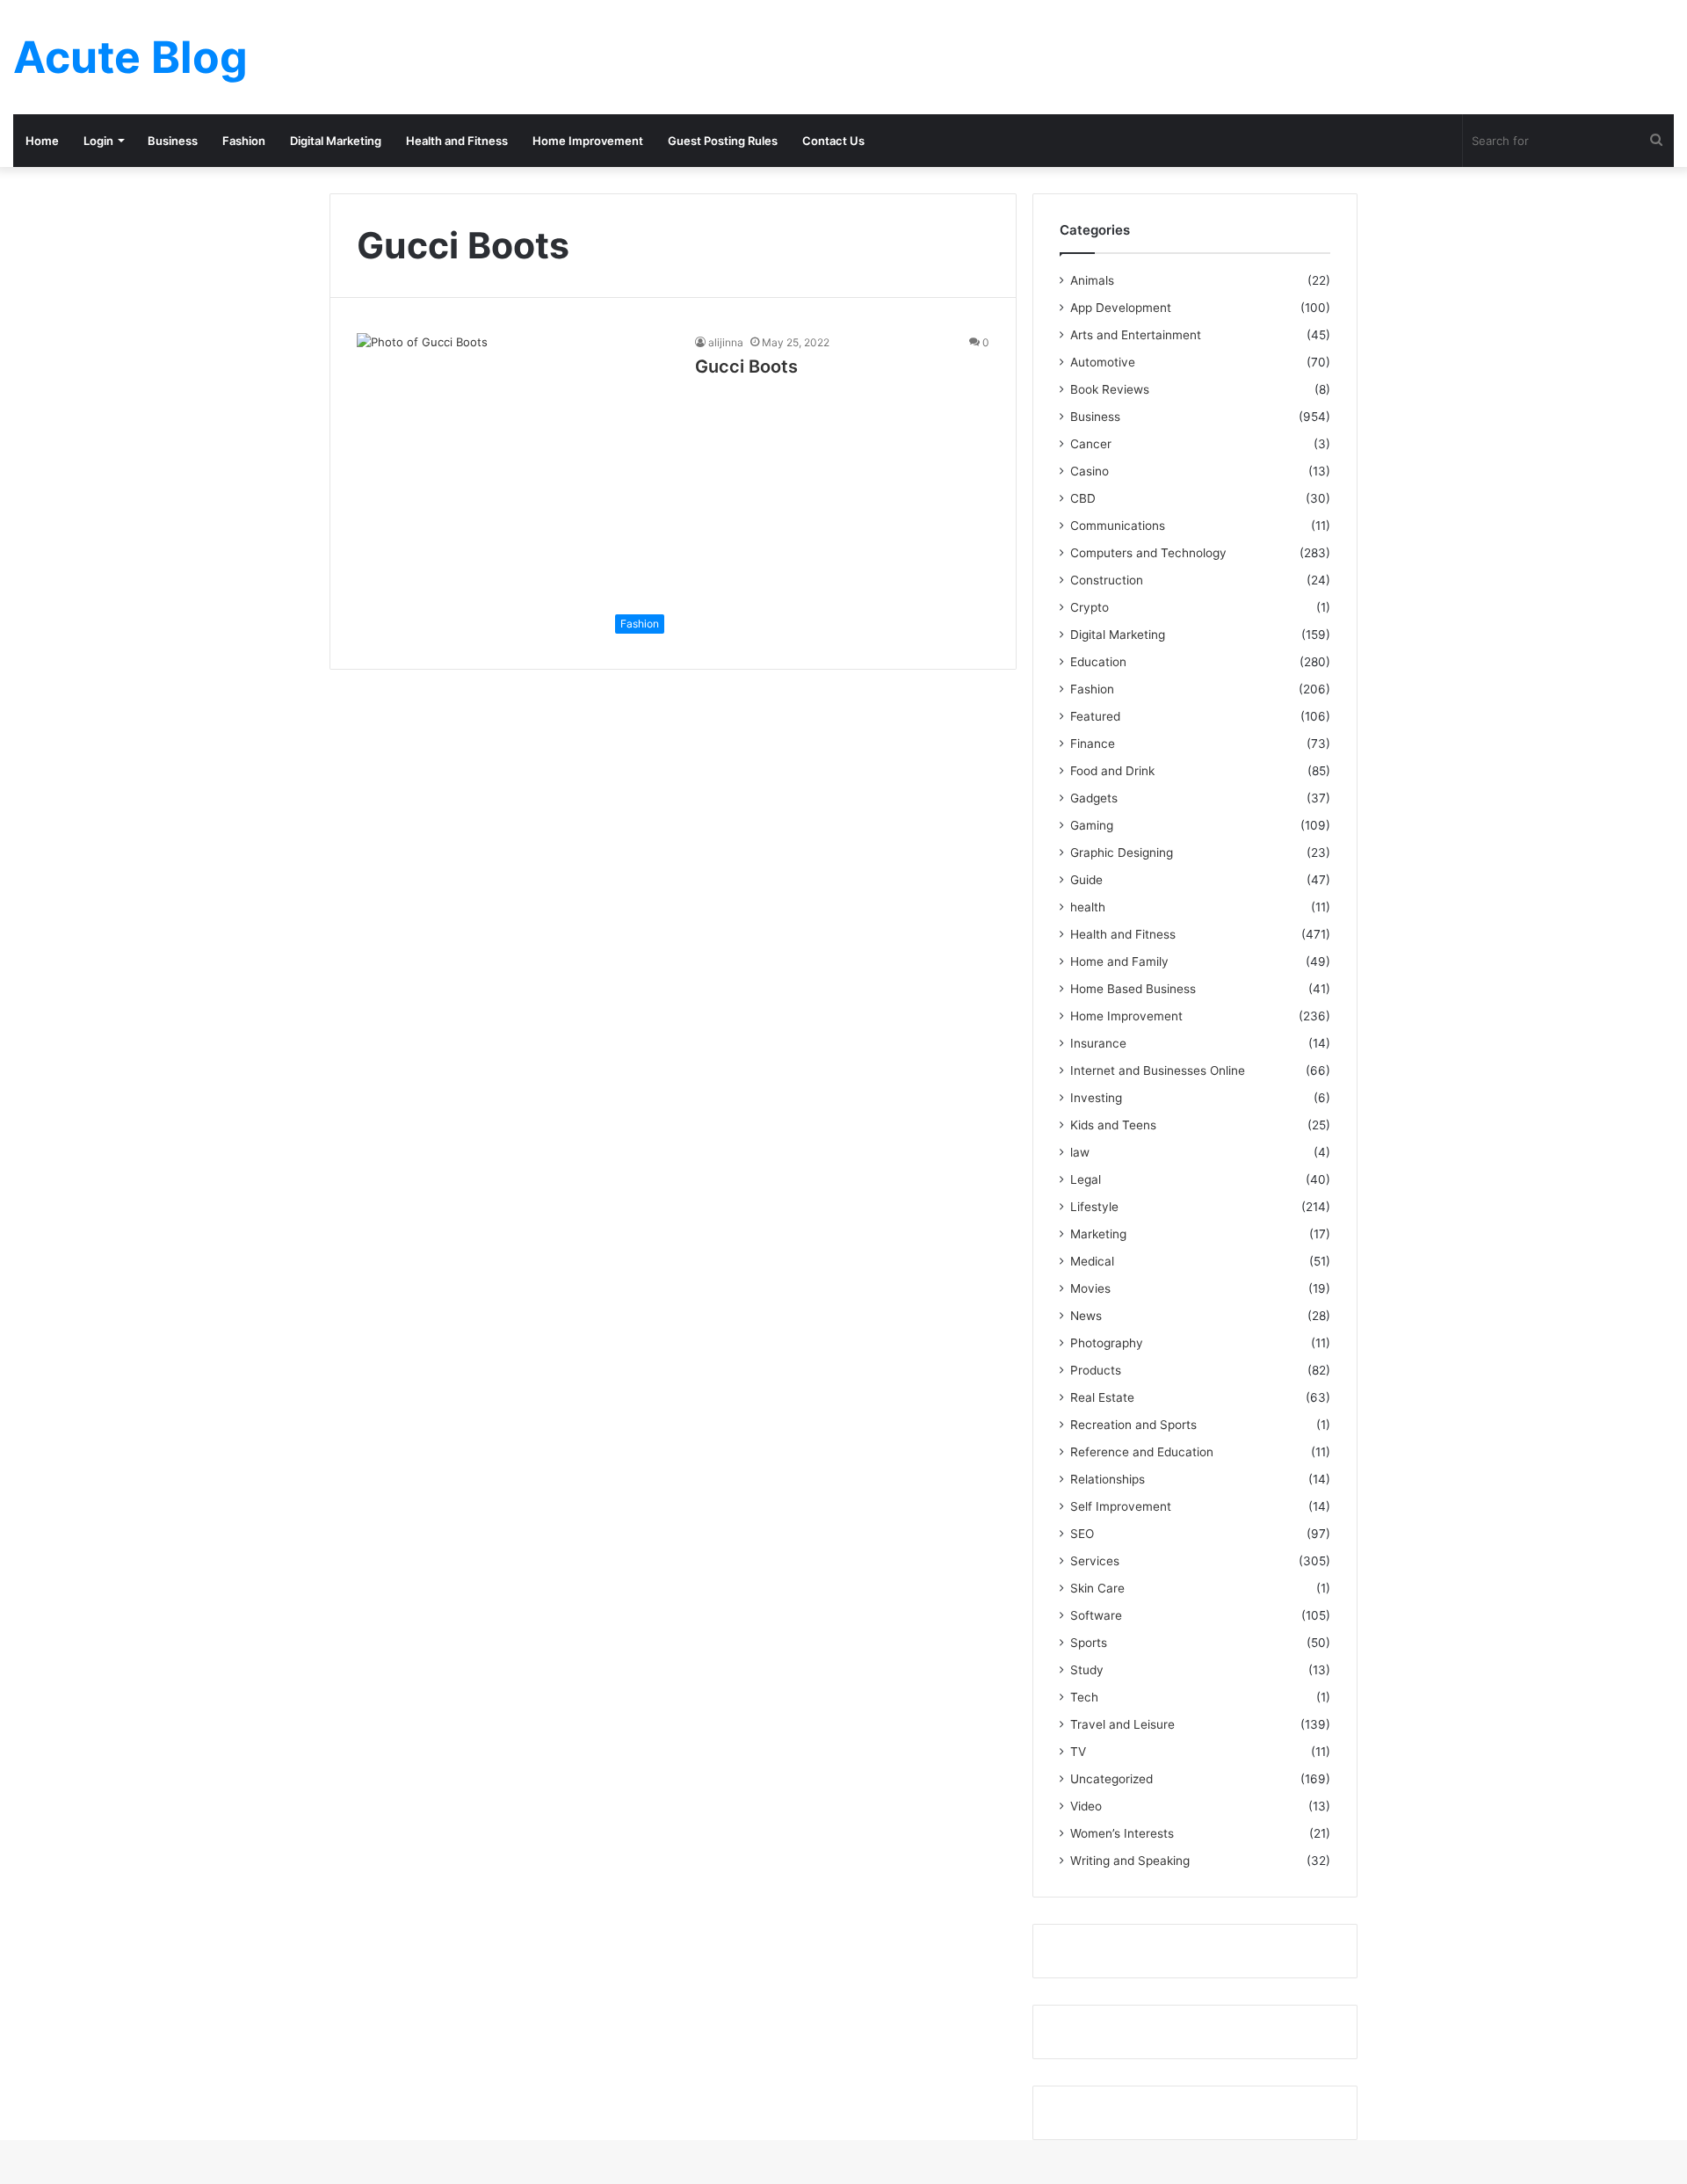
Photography (1107, 1343)
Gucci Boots (746, 366)
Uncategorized (1111, 1779)
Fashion (244, 141)
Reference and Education (1142, 1452)
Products (1096, 1370)
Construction (1107, 580)
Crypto (1090, 607)
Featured (1095, 716)
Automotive (1103, 362)
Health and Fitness (457, 141)
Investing (1096, 1098)
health (1088, 907)
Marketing (1098, 1234)
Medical (1092, 1261)
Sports (1089, 1643)
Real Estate (1102, 1397)
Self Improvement (1121, 1506)
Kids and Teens (1113, 1125)
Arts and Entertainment (1136, 335)
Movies (1090, 1288)
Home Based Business (1133, 989)
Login (98, 141)
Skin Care (1097, 1588)
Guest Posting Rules (723, 141)
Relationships (1108, 1479)
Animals (1092, 280)
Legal (1086, 1179)
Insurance (1098, 1043)
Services (1095, 1561)
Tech (1084, 1697)
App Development (1121, 308)
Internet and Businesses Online (1158, 1070)
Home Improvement (588, 141)
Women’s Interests (1122, 1833)
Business (173, 141)
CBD (1083, 498)
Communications (1118, 526)
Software (1096, 1615)
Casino (1090, 471)
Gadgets (1094, 798)
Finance (1093, 744)
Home (42, 141)
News (1086, 1316)
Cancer (1091, 444)
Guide (1086, 880)
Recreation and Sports (1133, 1425)
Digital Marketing (336, 141)
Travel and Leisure (1122, 1724)
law (1080, 1152)
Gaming (1092, 825)
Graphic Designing (1122, 853)
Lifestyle (1094, 1207)
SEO (1082, 1534)
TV (1078, 1752)
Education (1098, 662)
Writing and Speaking (1130, 1861)
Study (1087, 1670)
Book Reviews (1110, 389)
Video (1086, 1806)
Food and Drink (1112, 771)
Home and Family (1119, 961)
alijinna (726, 342)
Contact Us (833, 141)
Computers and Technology (1148, 553)
